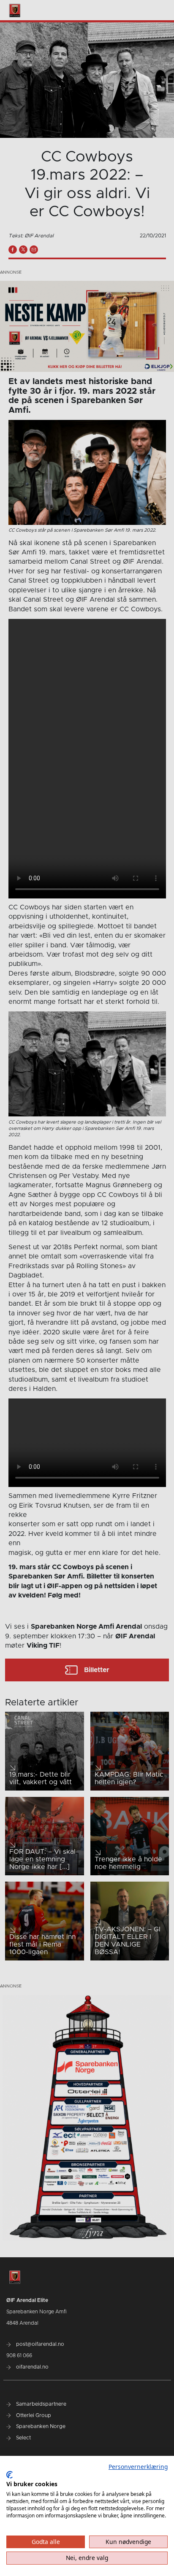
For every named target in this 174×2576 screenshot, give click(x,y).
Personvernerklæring (138, 2467)
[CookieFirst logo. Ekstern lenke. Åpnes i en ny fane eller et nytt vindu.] (10, 2475)
